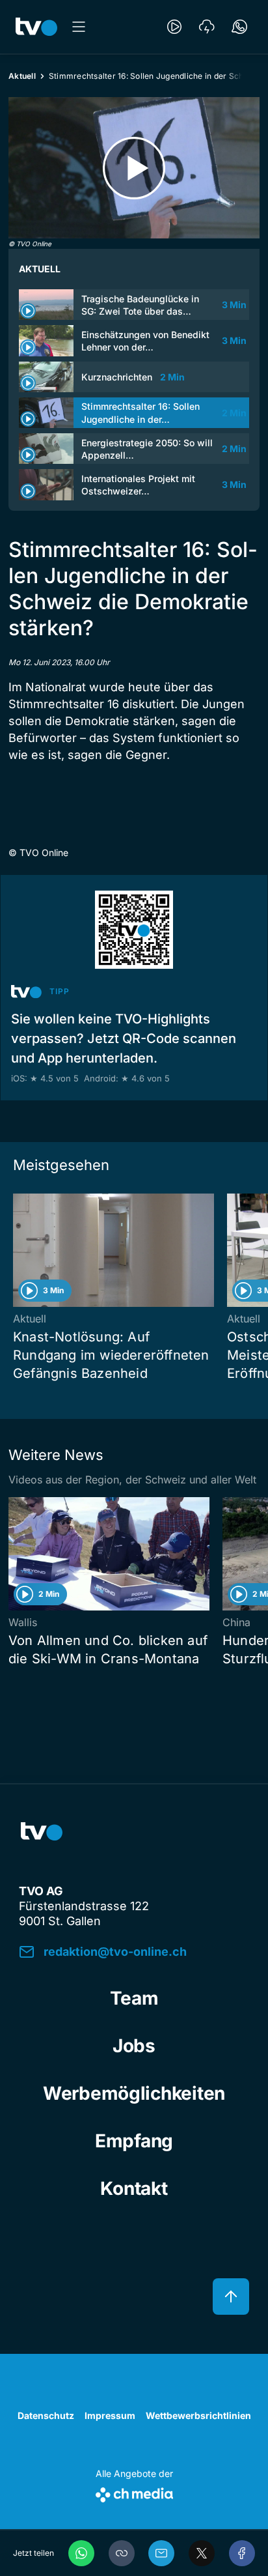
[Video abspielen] (134, 168)
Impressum (110, 2415)
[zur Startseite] (36, 27)
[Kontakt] (239, 27)
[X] (202, 2553)
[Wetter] (207, 27)
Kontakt (134, 2188)
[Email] (161, 2553)
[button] (122, 2553)
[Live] (174, 27)
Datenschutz (46, 2415)
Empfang (134, 2141)
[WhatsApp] (81, 2553)
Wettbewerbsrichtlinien (198, 2415)
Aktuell (22, 76)
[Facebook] (242, 2553)
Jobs (134, 2046)
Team (134, 1998)
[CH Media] (134, 2492)
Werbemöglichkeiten (134, 2093)
